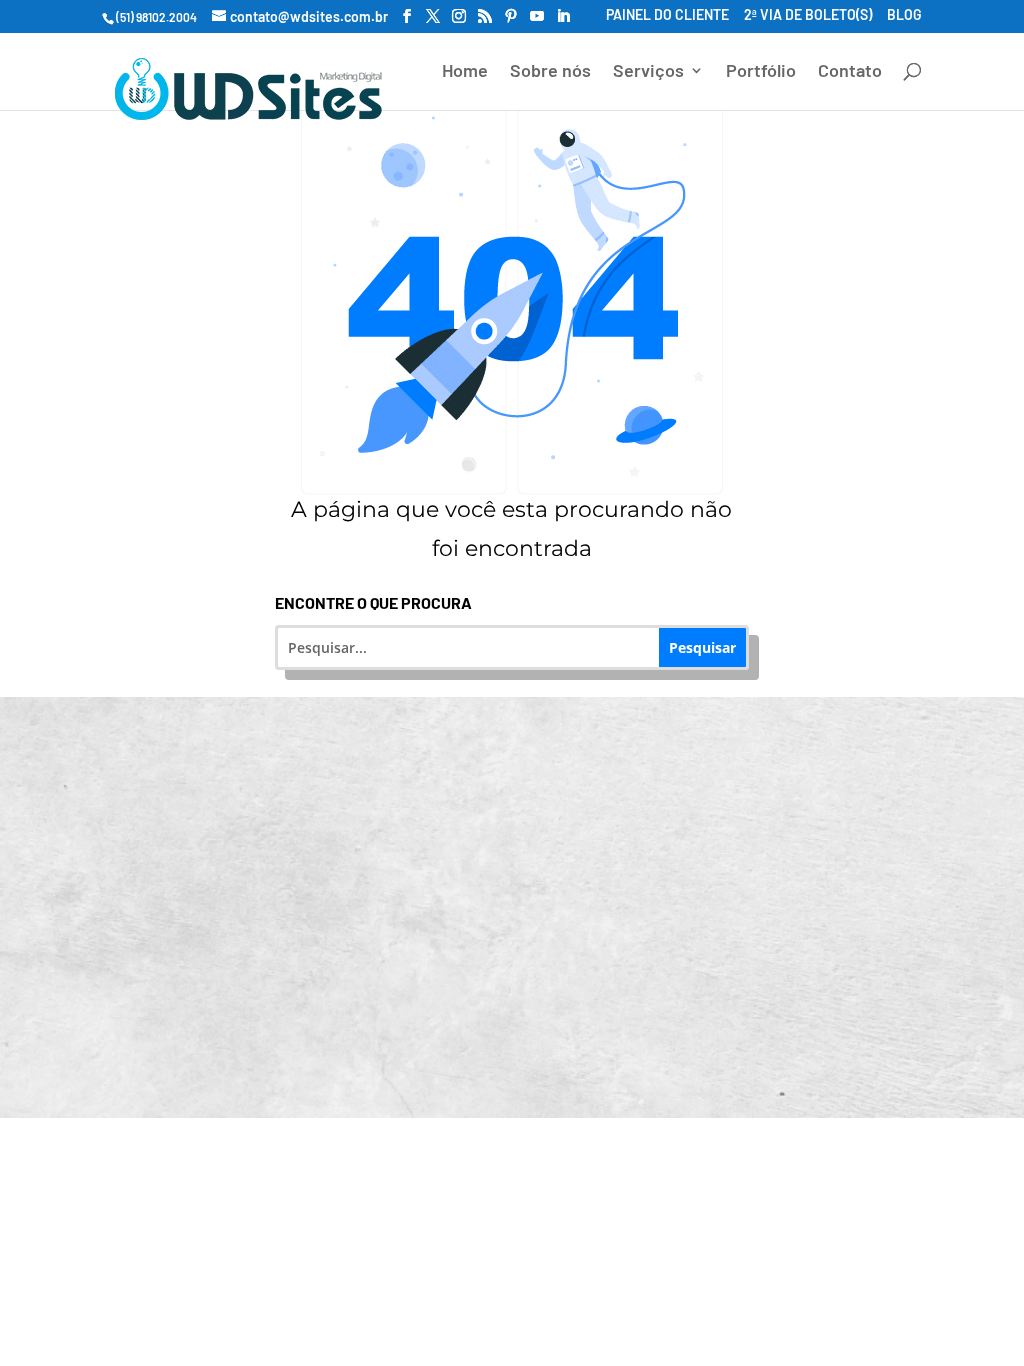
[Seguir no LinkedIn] (534, 1057)
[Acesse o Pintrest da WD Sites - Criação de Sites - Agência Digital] (511, 16)
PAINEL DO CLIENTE (667, 16)
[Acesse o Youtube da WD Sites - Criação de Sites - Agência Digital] (537, 16)
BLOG (904, 16)
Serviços (648, 72)
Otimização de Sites (806, 779)
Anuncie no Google (243, 847)
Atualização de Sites (524, 779)
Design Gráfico (806, 847)
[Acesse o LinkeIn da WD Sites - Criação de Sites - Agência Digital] (563, 16)
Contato (850, 72)
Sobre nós (550, 72)
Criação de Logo (525, 847)
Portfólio (761, 72)
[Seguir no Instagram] (426, 1057)
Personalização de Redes (243, 933)
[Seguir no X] (642, 1057)
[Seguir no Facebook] (372, 1057)
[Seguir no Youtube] (588, 1057)
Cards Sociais (524, 916)
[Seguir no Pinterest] (480, 1057)
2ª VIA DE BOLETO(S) (808, 16)
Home (465, 72)
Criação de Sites (243, 779)
